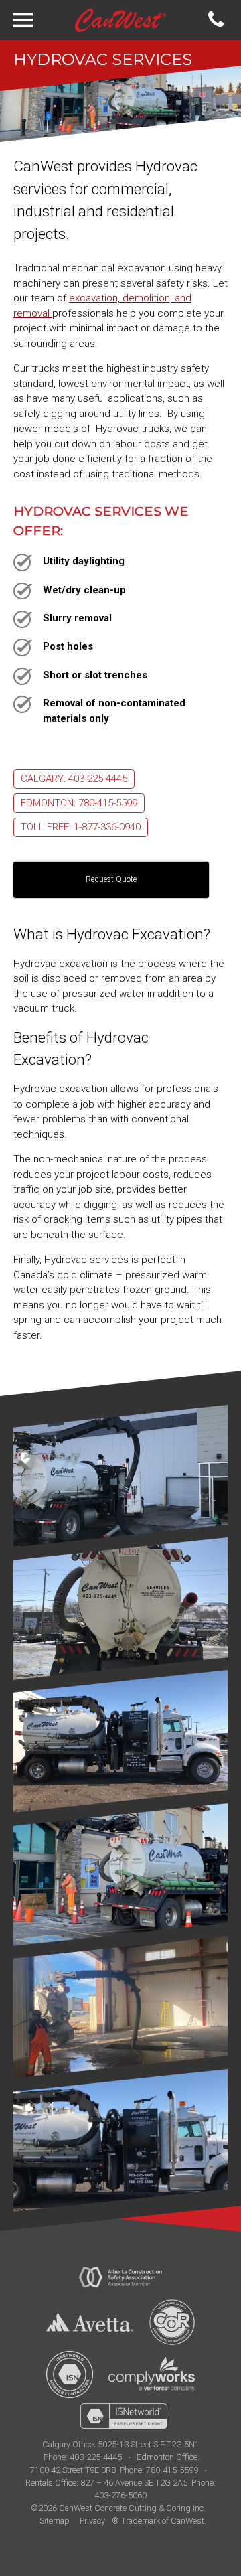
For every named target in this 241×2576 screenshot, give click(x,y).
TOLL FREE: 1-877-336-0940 (81, 827)
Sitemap (55, 2521)
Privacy (92, 2521)
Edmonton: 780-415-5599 (79, 803)
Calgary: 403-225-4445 (74, 779)
